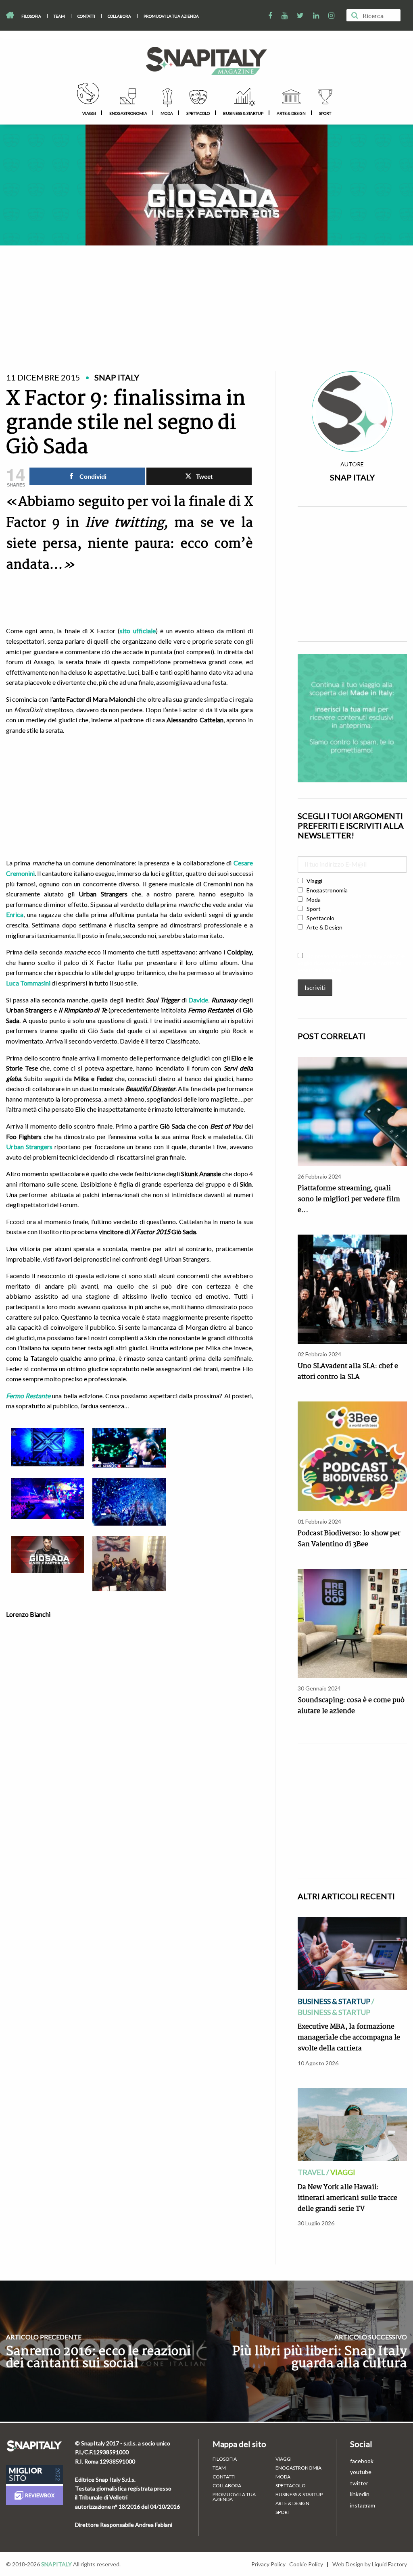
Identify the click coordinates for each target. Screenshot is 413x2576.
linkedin (360, 2494)
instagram (363, 2505)
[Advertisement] (206, 299)
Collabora (119, 16)
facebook (362, 2461)
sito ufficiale (138, 631)
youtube (361, 2472)
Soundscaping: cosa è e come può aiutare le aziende (351, 1706)
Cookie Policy (306, 2564)
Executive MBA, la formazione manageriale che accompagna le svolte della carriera (349, 2038)
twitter (359, 2483)
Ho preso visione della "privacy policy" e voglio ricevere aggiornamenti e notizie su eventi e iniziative (351, 963)
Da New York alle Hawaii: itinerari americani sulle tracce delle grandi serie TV (347, 2198)
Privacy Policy (268, 2564)
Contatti (86, 16)
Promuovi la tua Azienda (171, 16)
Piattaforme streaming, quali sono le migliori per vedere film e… (349, 1199)
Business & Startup (243, 113)
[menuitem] (31, 16)
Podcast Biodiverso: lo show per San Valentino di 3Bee (349, 1539)
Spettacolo (198, 113)
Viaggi (89, 113)
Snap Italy (352, 477)
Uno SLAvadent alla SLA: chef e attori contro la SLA (348, 1372)
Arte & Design (291, 113)
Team (59, 16)
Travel (311, 2172)
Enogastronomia (128, 113)
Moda (167, 113)
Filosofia (31, 16)
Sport (325, 113)
